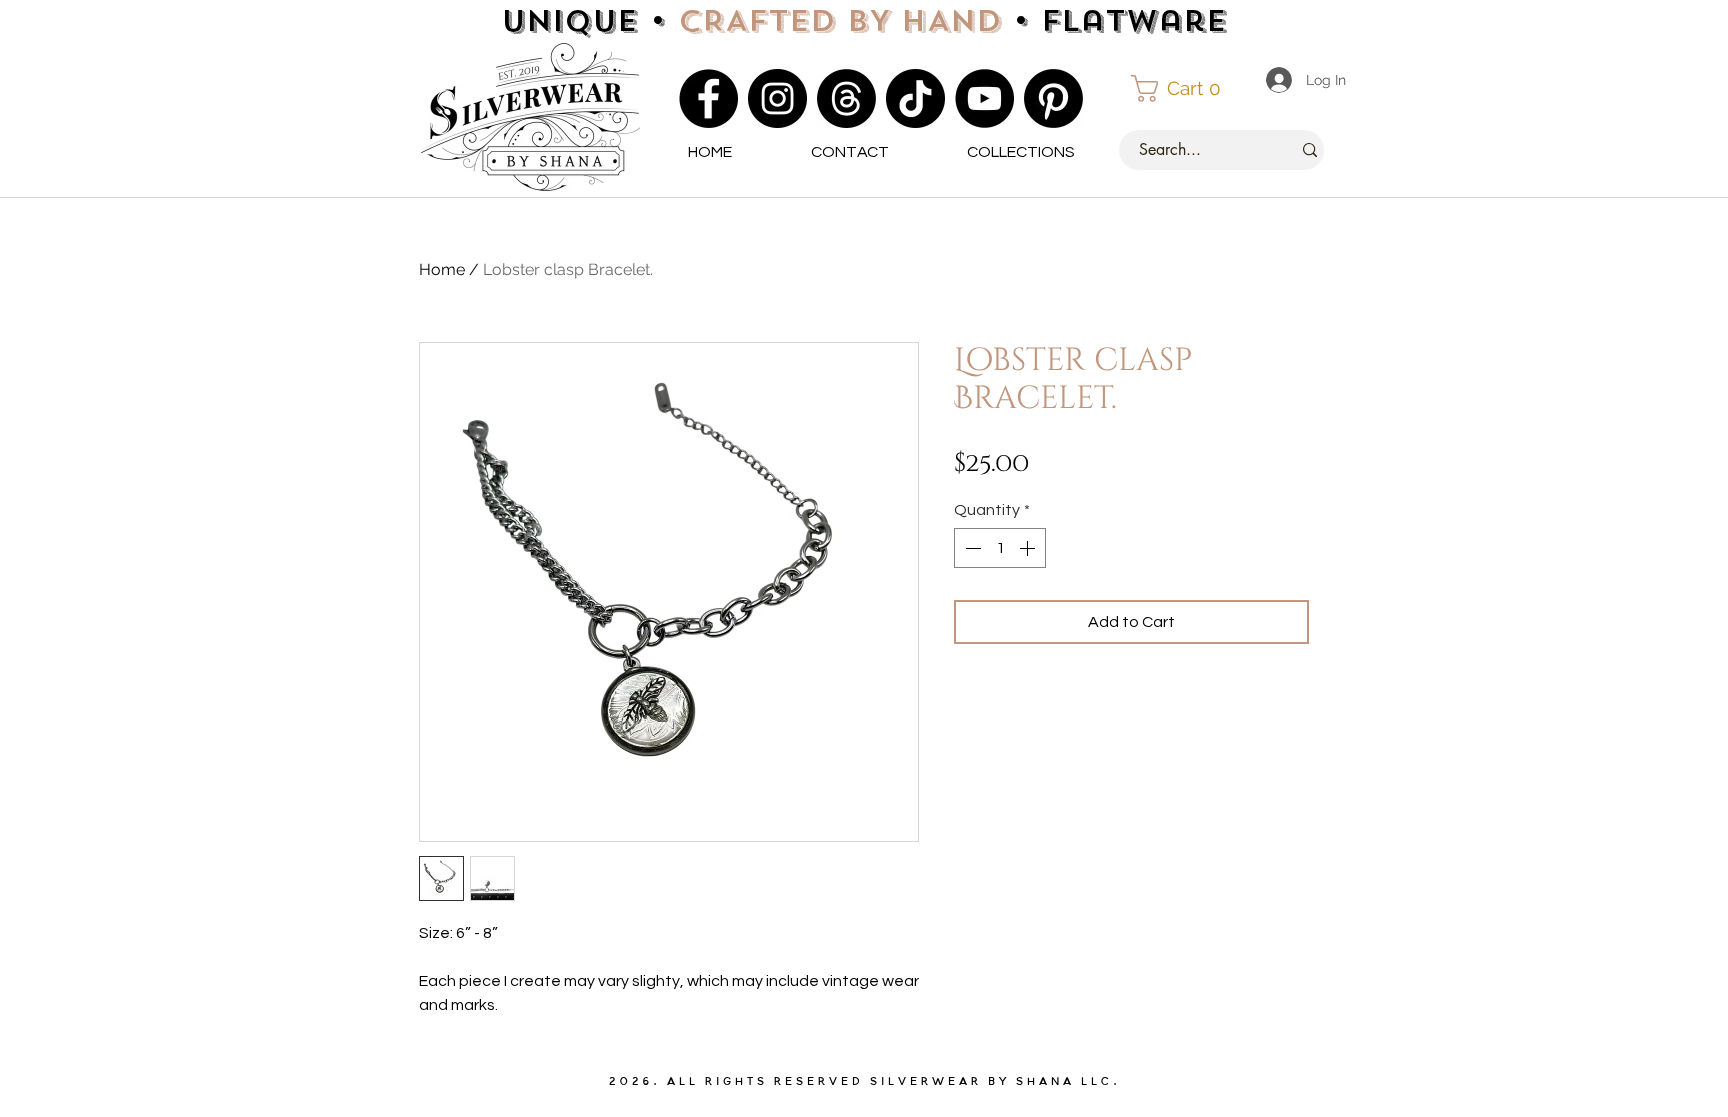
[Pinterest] (1053, 98)
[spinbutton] (1000, 548)
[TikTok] (915, 98)
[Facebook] (708, 98)
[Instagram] (777, 98)
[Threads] (846, 98)
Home (442, 269)
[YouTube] (984, 98)
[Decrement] (971, 548)
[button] (1185, 88)
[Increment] (1029, 548)
